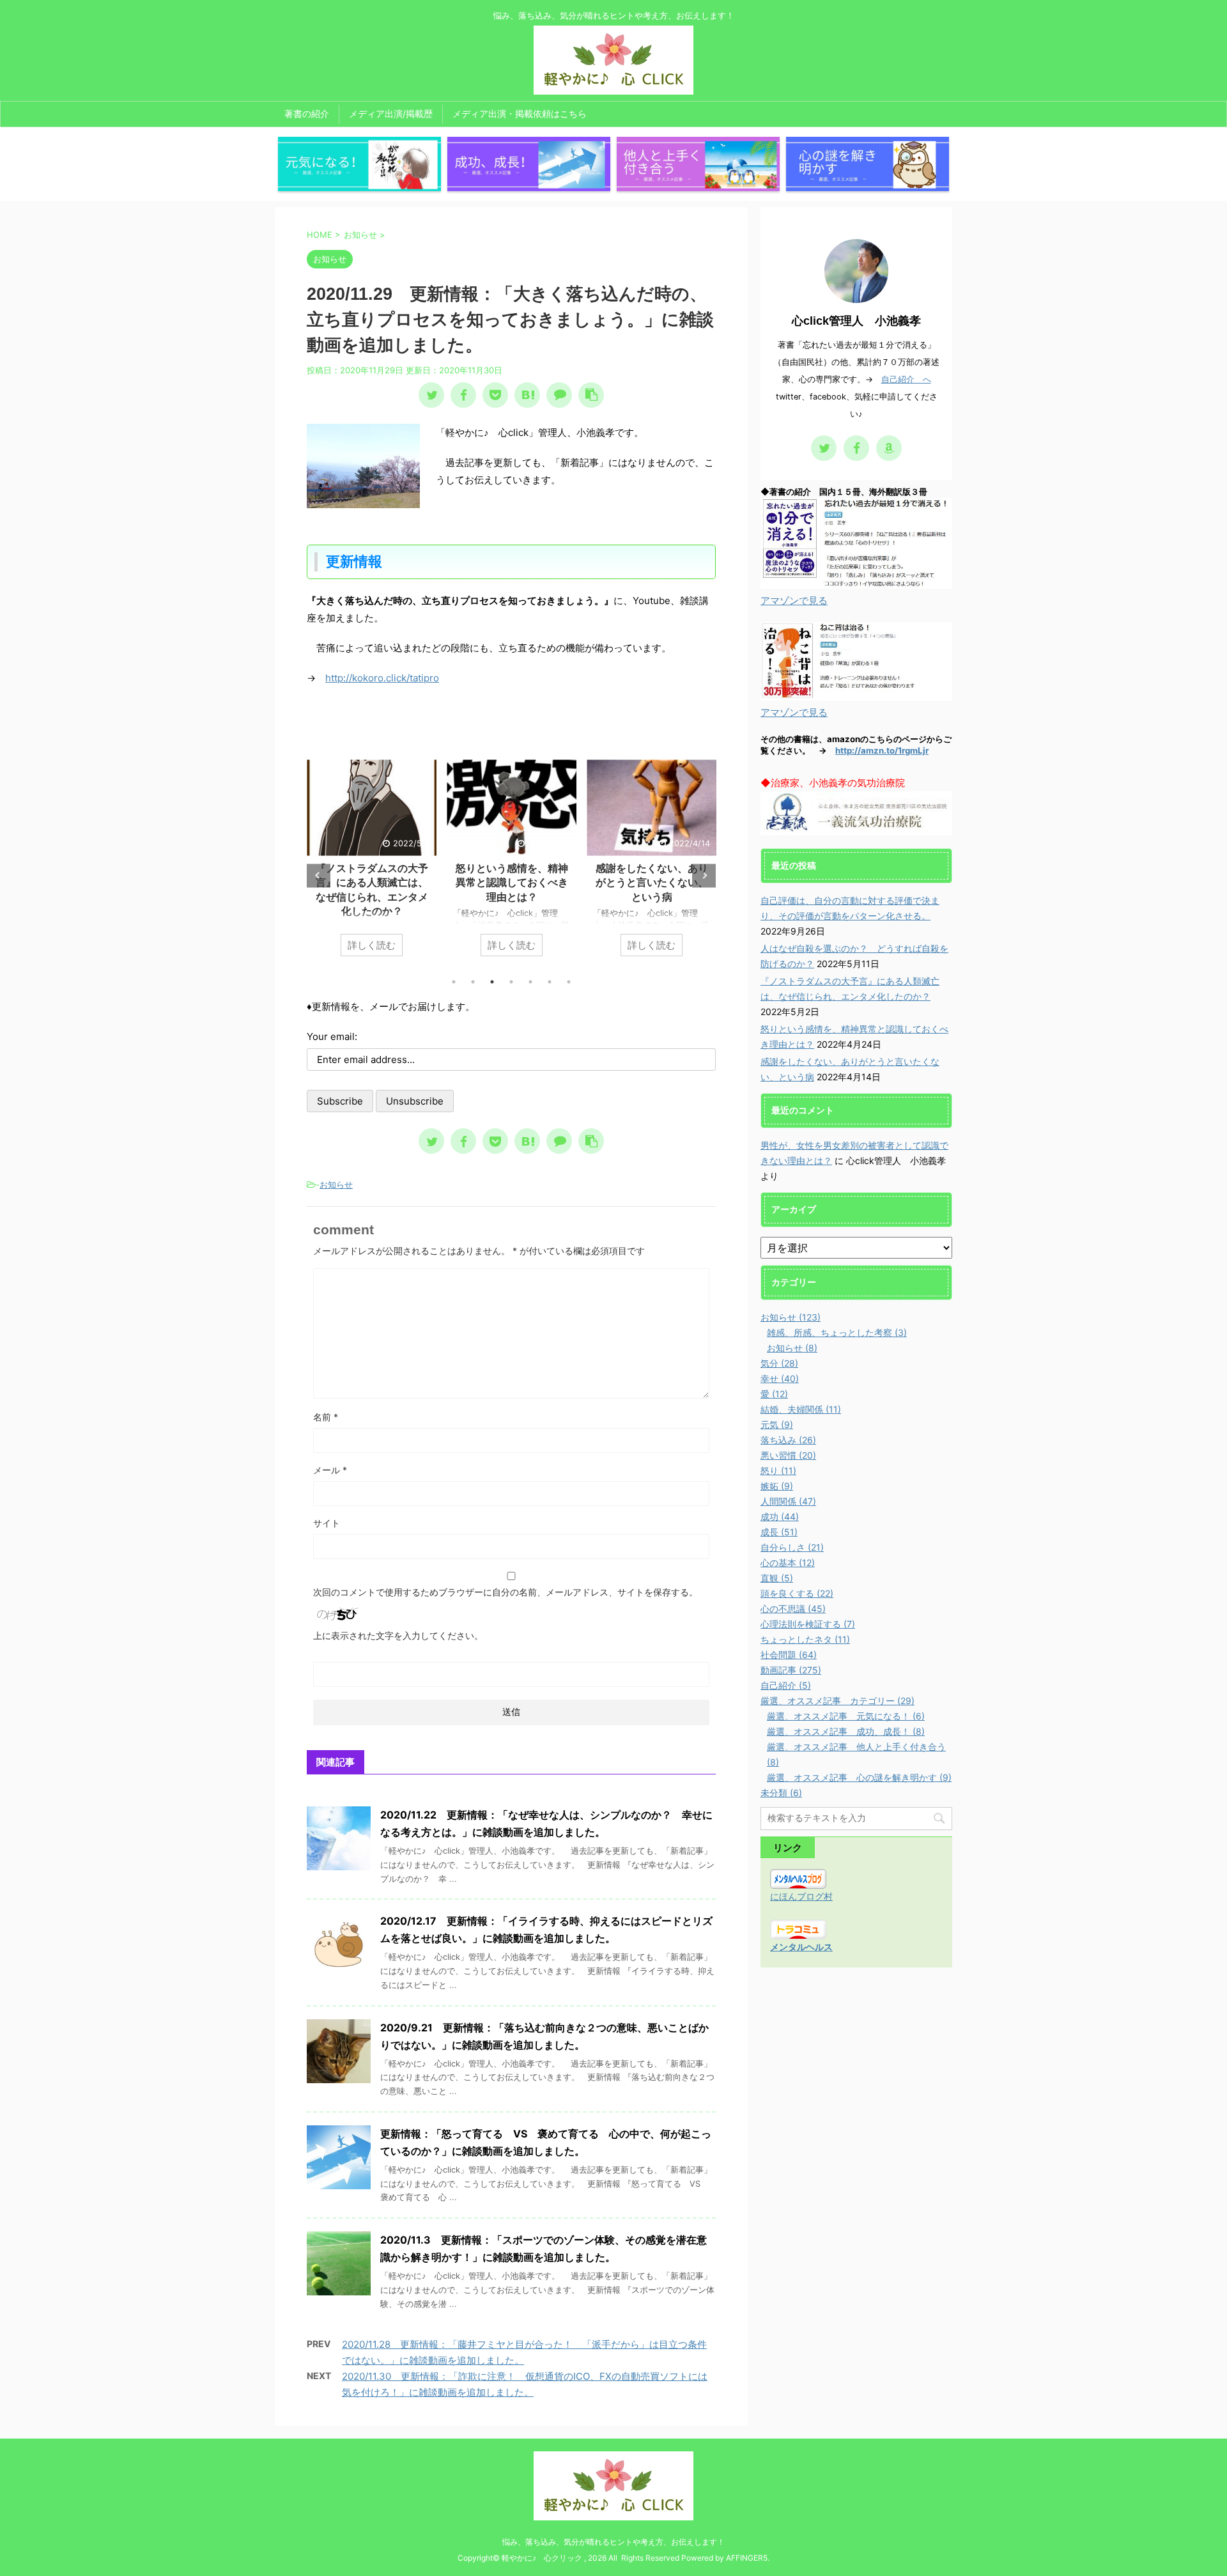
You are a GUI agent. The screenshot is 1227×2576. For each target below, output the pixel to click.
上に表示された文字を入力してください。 (398, 1635)
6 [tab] (550, 982)
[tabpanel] (399, 864)
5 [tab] (530, 982)
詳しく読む (399, 945)
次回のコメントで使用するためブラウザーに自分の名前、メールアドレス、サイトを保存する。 (505, 1592)
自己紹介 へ (906, 379)
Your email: (332, 1036)
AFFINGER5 (747, 2558)
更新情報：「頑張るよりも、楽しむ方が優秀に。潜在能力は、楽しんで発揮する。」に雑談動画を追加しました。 (679, 897)
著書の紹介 (307, 113)
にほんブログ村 (801, 1896)
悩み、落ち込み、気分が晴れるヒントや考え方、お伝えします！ (613, 2542)
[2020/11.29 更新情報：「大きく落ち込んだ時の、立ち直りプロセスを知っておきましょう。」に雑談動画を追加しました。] (527, 395)
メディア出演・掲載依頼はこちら (520, 113)
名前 (326, 1417)
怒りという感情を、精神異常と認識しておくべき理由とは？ (399, 882)
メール (330, 1470)
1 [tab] (454, 982)
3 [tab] (492, 982)
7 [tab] (569, 982)
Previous (319, 875)
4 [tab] (511, 982)
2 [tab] (473, 982)
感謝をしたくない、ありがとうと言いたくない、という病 (539, 882)
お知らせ (336, 1184)
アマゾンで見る (794, 601)
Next (704, 875)
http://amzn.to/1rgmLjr (882, 750)
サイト (327, 1523)
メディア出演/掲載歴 (391, 113)
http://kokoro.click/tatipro (382, 678)
